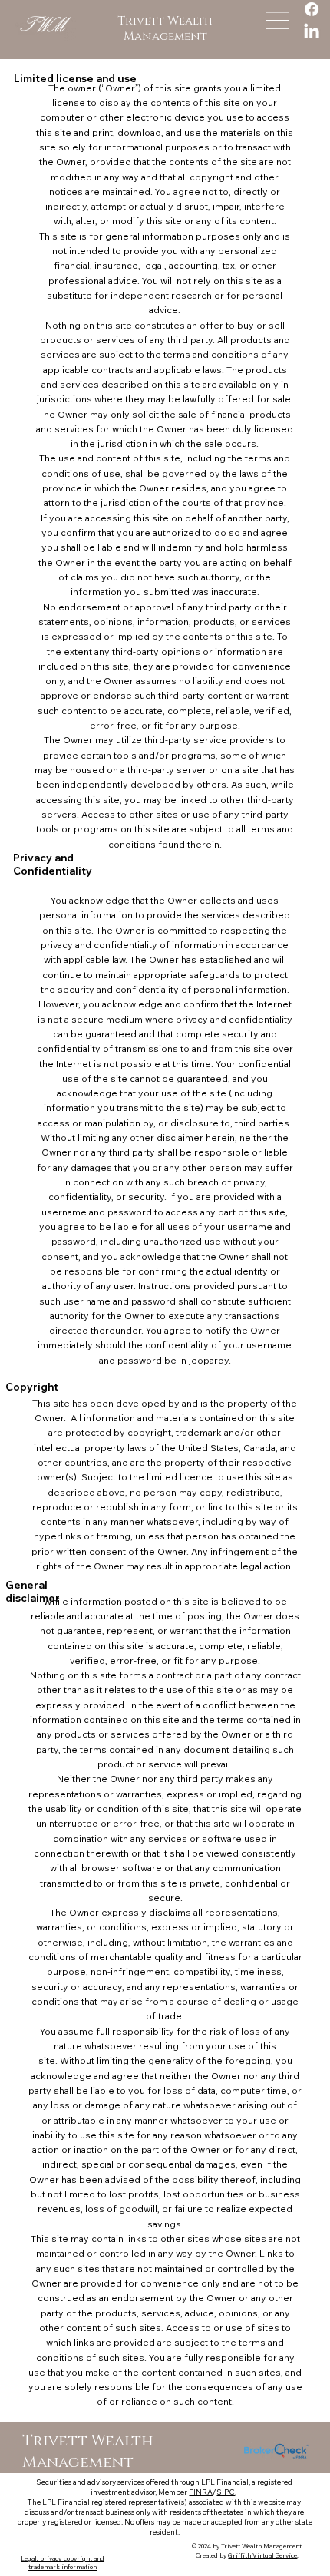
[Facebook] (312, 9)
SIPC (226, 2492)
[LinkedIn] (312, 32)
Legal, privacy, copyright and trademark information (63, 2563)
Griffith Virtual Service (262, 2555)
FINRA (201, 2492)
